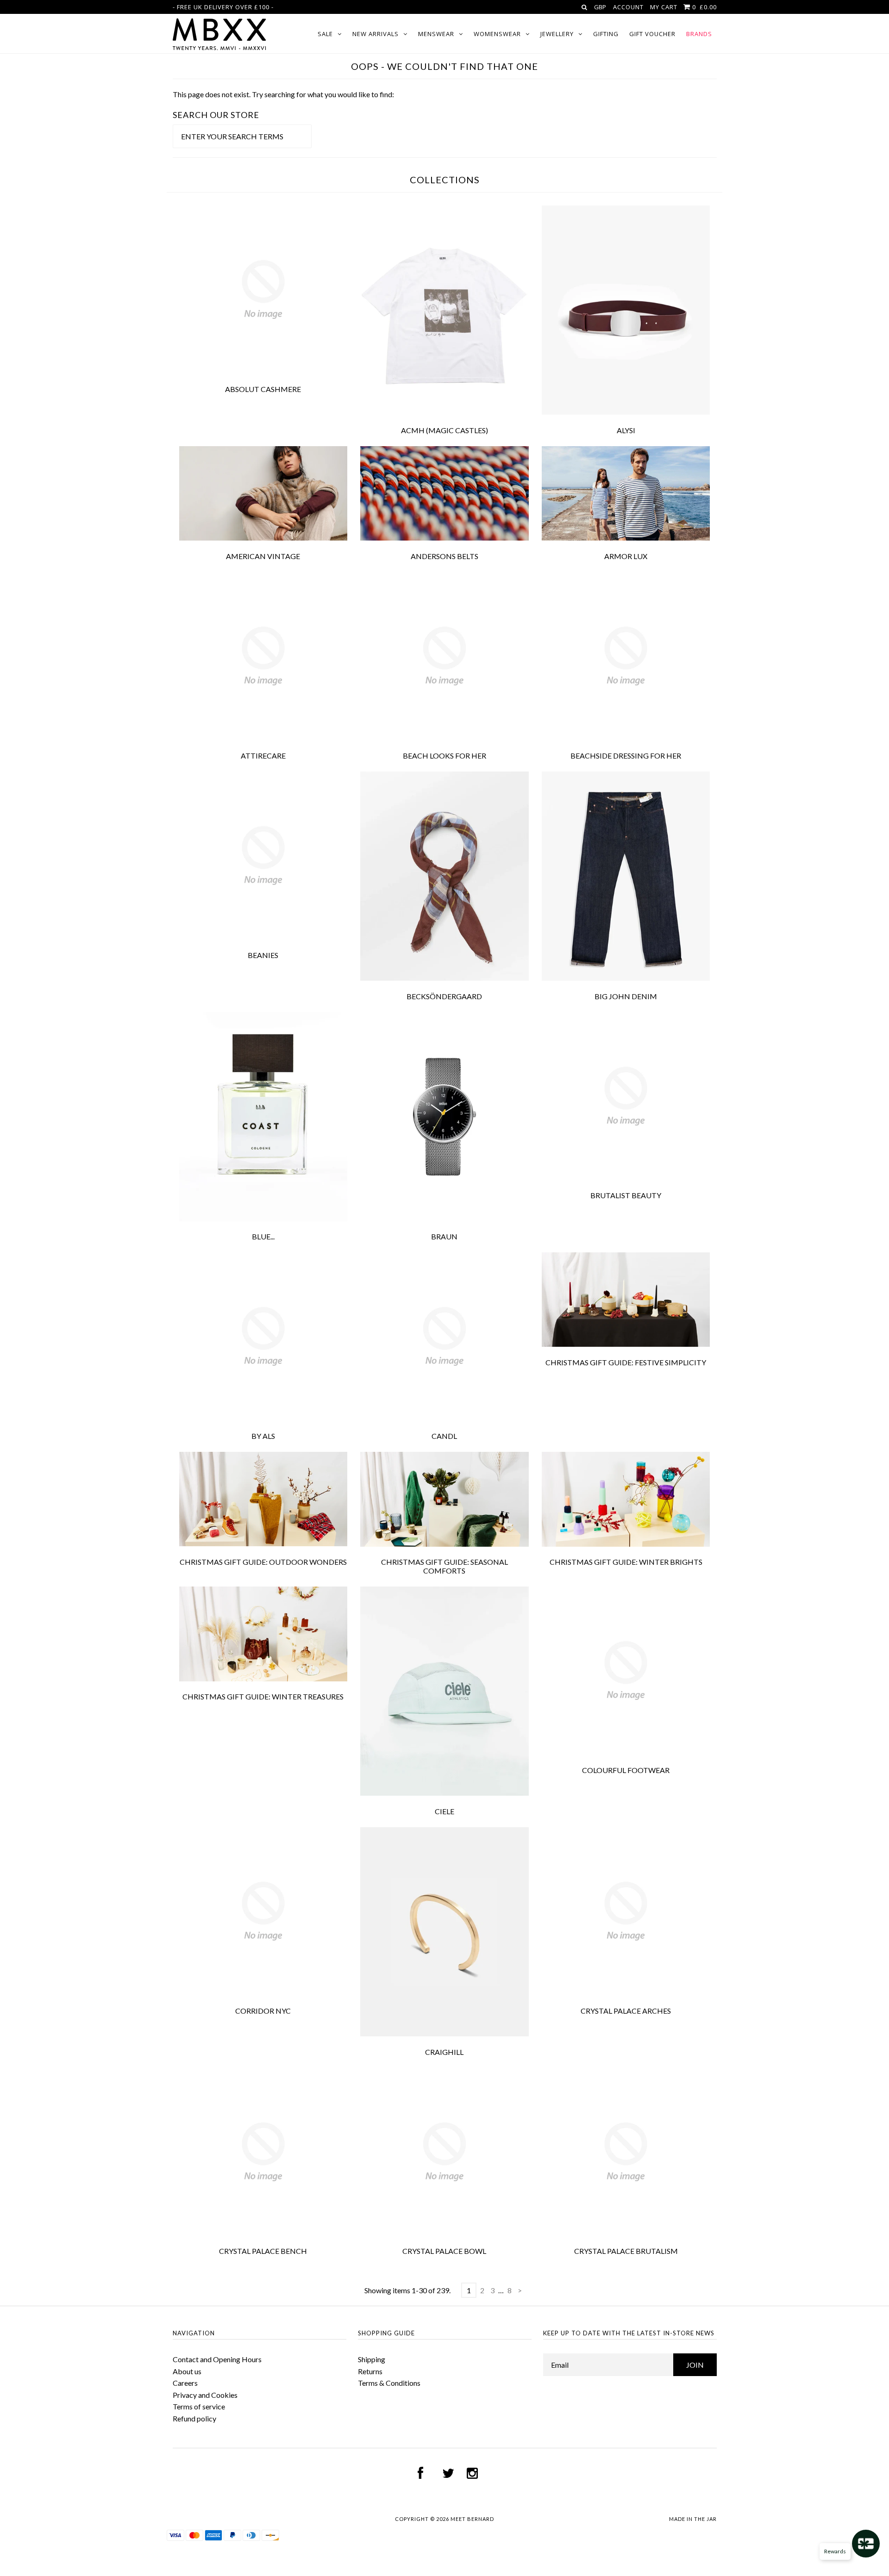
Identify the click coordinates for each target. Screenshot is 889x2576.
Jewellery (557, 34)
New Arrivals (376, 34)
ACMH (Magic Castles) (444, 430)
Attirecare (263, 756)
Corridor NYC (263, 2011)
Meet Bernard (472, 2519)
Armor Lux (626, 556)
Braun (444, 1236)
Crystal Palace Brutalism (626, 2251)
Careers (185, 2383)
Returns (370, 2371)
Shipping (372, 2359)
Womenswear (497, 34)
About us (187, 2371)
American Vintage (263, 556)
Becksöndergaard (444, 996)
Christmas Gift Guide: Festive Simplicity (626, 1362)
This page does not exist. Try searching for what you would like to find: (283, 94)
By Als (263, 1436)
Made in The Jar (693, 2519)
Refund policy (194, 2418)
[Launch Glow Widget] (866, 2544)
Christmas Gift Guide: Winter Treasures (263, 1696)
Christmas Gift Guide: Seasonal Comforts (444, 1566)
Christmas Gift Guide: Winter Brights (626, 1562)
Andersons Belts (444, 556)
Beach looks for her (444, 756)
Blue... (263, 1236)
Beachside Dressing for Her (626, 756)
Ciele (444, 1811)
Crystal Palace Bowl (444, 2251)
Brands (699, 34)
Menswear (436, 34)
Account (628, 7)
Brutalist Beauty (626, 1195)
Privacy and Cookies (205, 2395)
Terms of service (199, 2406)
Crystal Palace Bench (263, 2251)
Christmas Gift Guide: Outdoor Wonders (263, 1562)
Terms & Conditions (389, 2383)
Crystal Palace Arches (626, 2011)
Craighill (444, 2052)
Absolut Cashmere (263, 389)
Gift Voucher (652, 34)
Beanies (263, 955)
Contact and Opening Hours (217, 2359)
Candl (444, 1436)
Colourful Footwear (626, 1770)
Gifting (606, 34)
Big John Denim (626, 996)
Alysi (626, 430)
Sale (325, 34)
